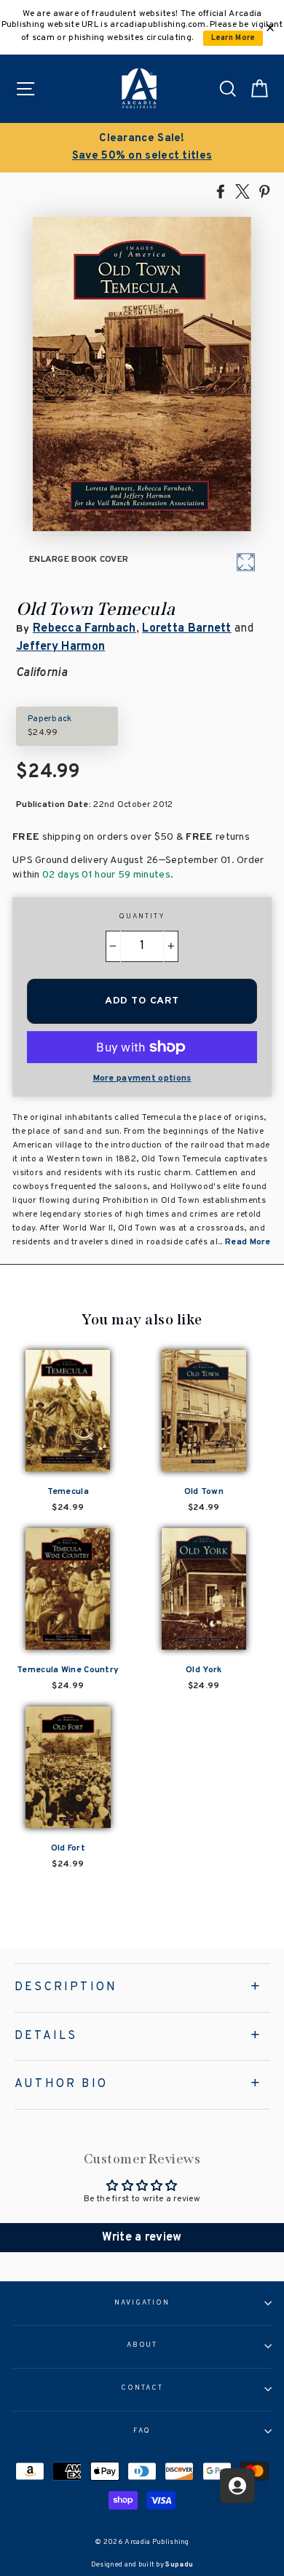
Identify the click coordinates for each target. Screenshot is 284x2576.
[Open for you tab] (237, 2486)
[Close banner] (270, 28)
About (142, 2345)
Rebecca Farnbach (84, 629)
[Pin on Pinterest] (264, 191)
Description (66, 1987)
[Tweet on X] (242, 191)
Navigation (142, 2303)
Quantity (142, 917)
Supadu (179, 2565)
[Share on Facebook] (221, 191)
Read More (248, 1242)
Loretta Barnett (186, 629)
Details (46, 2036)
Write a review (142, 2238)
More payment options (142, 1078)
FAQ (142, 2431)
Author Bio (61, 2084)
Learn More (233, 38)
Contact (142, 2388)
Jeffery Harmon (60, 647)
